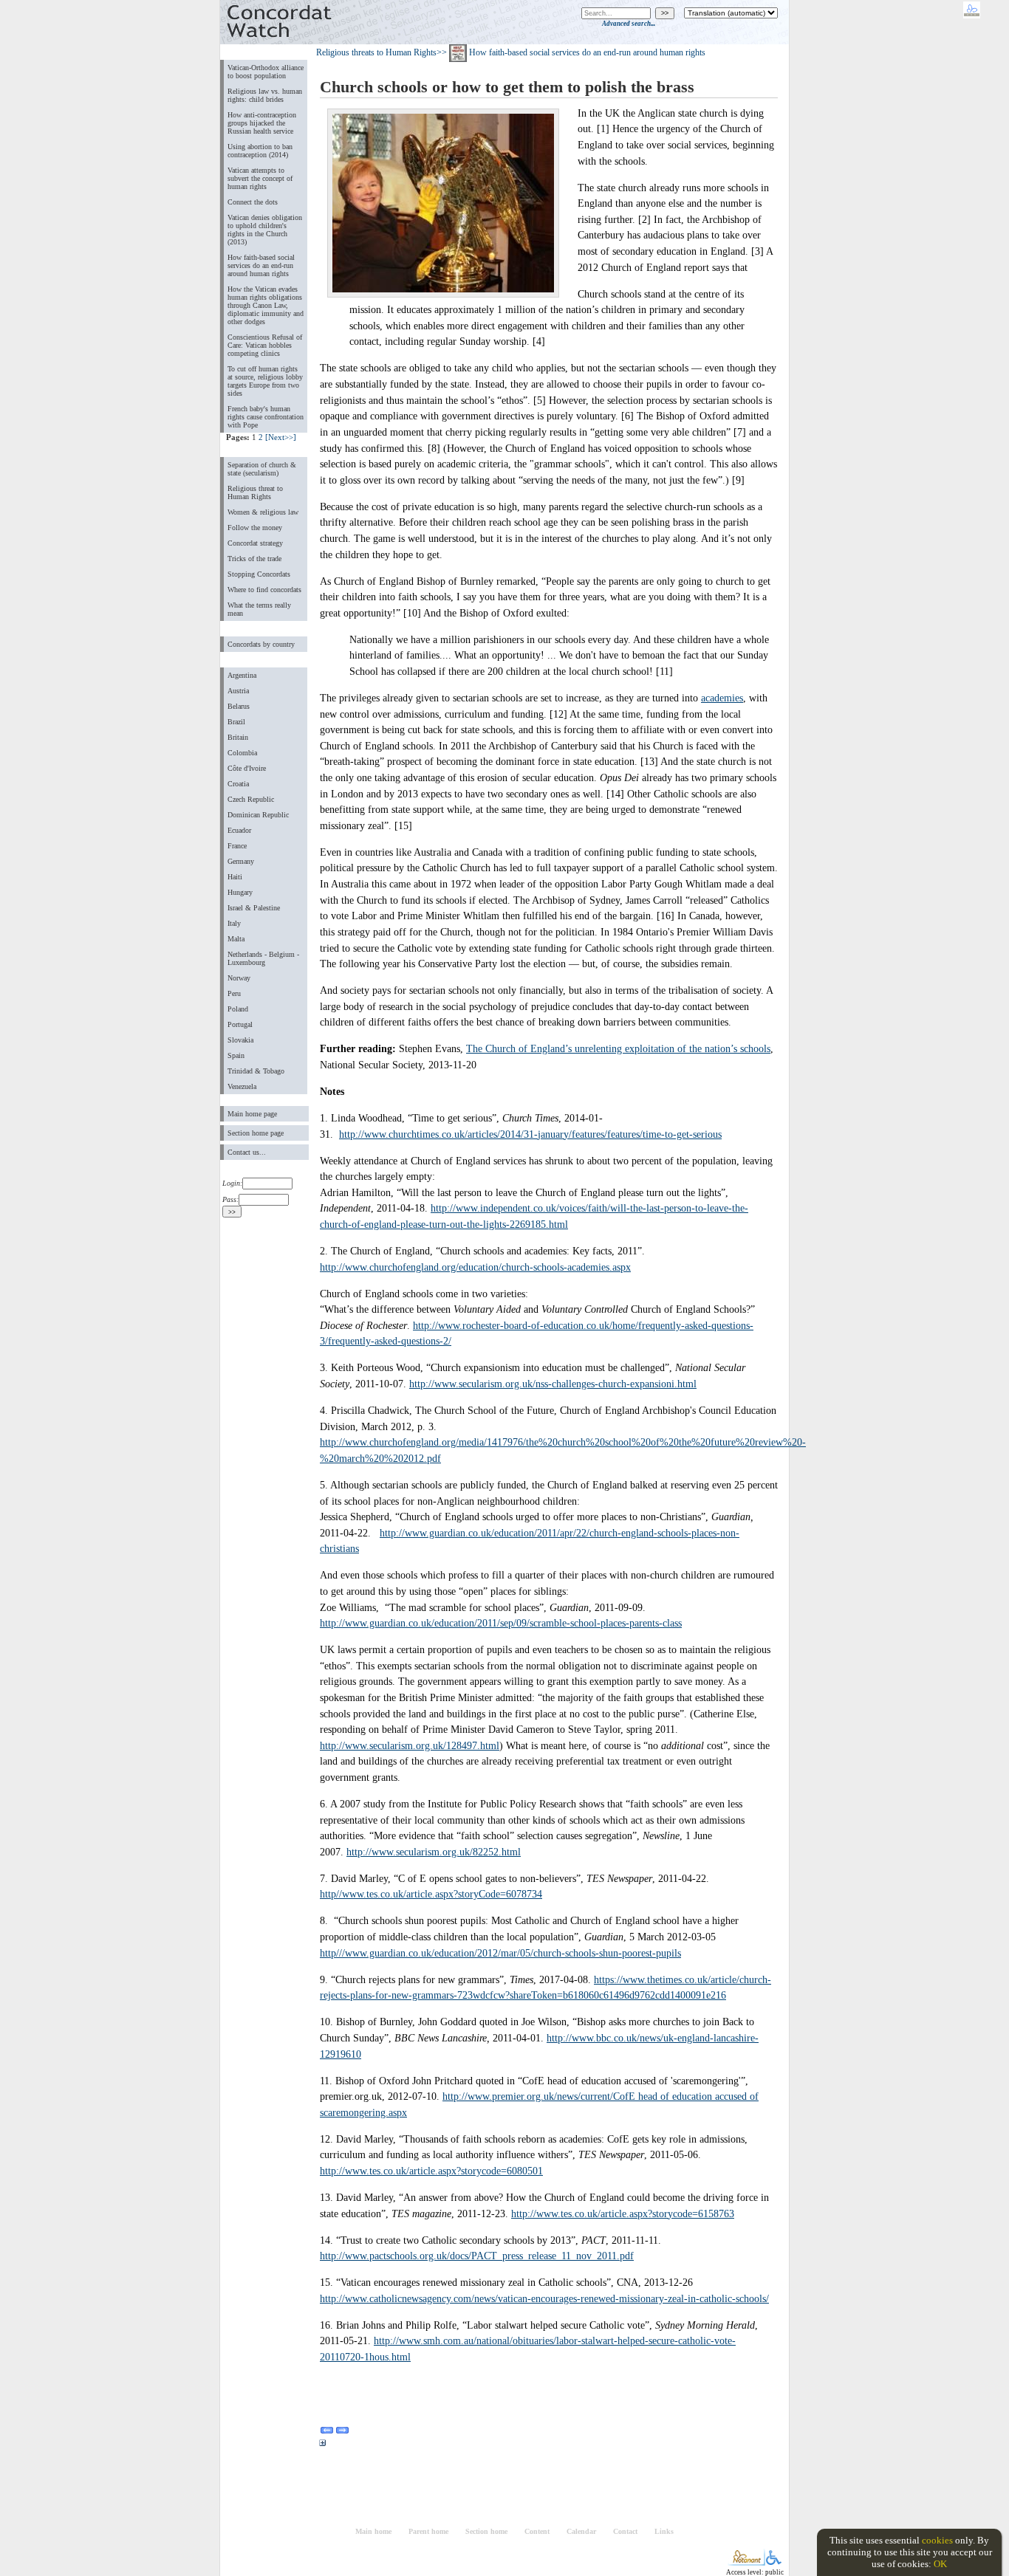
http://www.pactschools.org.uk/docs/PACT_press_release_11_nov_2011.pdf (477, 2256)
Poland (238, 1009)
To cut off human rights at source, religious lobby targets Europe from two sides (265, 381)
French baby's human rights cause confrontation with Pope (266, 417)
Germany (241, 861)
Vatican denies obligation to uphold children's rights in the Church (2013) (265, 230)
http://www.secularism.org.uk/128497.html (410, 1745)
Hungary (240, 892)
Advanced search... (629, 24)
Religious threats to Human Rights (376, 52)
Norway (239, 978)
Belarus (239, 706)
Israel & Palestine (254, 908)
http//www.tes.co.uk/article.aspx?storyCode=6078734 (431, 1894)
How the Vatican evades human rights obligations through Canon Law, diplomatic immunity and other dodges (266, 305)
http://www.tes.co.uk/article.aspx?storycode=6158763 (623, 2213)
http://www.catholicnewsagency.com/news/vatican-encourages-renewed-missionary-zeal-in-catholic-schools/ (544, 2298)
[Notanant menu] (746, 2562)
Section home (486, 2531)
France (237, 846)
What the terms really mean (259, 609)
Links (664, 2531)
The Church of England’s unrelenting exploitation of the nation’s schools (618, 1048)
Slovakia (240, 1040)
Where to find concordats (264, 590)
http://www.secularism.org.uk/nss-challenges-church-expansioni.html (553, 1384)
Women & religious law (263, 512)
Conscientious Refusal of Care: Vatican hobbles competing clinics (265, 345)
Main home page (252, 1114)
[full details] (323, 2445)
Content (537, 2531)
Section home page (256, 1133)
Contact (625, 2531)
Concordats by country (261, 644)
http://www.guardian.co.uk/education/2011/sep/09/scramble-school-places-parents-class (501, 1623)
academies (722, 698)
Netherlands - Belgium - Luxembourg (263, 958)
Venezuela (242, 1086)
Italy (234, 923)
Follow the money (255, 528)
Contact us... (247, 1152)
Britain (238, 737)
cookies (937, 2540)
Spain (236, 1055)
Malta (236, 939)
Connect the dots (253, 202)
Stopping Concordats (259, 574)
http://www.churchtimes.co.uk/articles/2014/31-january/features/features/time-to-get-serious (530, 1134)
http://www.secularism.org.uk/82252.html (434, 1852)
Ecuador (239, 830)
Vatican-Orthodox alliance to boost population (266, 72)
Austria (238, 691)
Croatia (238, 784)
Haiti (235, 877)
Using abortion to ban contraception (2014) (260, 151)
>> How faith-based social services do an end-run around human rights (571, 52)
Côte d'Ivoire (247, 768)
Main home (373, 2531)
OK (940, 2564)
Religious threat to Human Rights (255, 492)
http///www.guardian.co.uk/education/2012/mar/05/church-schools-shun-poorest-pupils (500, 1953)
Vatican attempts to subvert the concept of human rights (260, 178)
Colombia (242, 753)
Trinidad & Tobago (256, 1071)
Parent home (428, 2531)
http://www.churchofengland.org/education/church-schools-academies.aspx (475, 1267)
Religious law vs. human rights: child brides (265, 95)
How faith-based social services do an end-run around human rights (261, 265)
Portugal (240, 1024)
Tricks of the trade (254, 559)
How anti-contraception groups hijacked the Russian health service (262, 123)
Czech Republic (251, 799)
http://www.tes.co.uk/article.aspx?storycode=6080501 (431, 2171)
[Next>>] (281, 437)
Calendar (581, 2531)
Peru (234, 993)
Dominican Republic (258, 815)
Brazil (236, 722)
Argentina (242, 675)
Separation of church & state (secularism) (262, 469)
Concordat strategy (255, 543)
